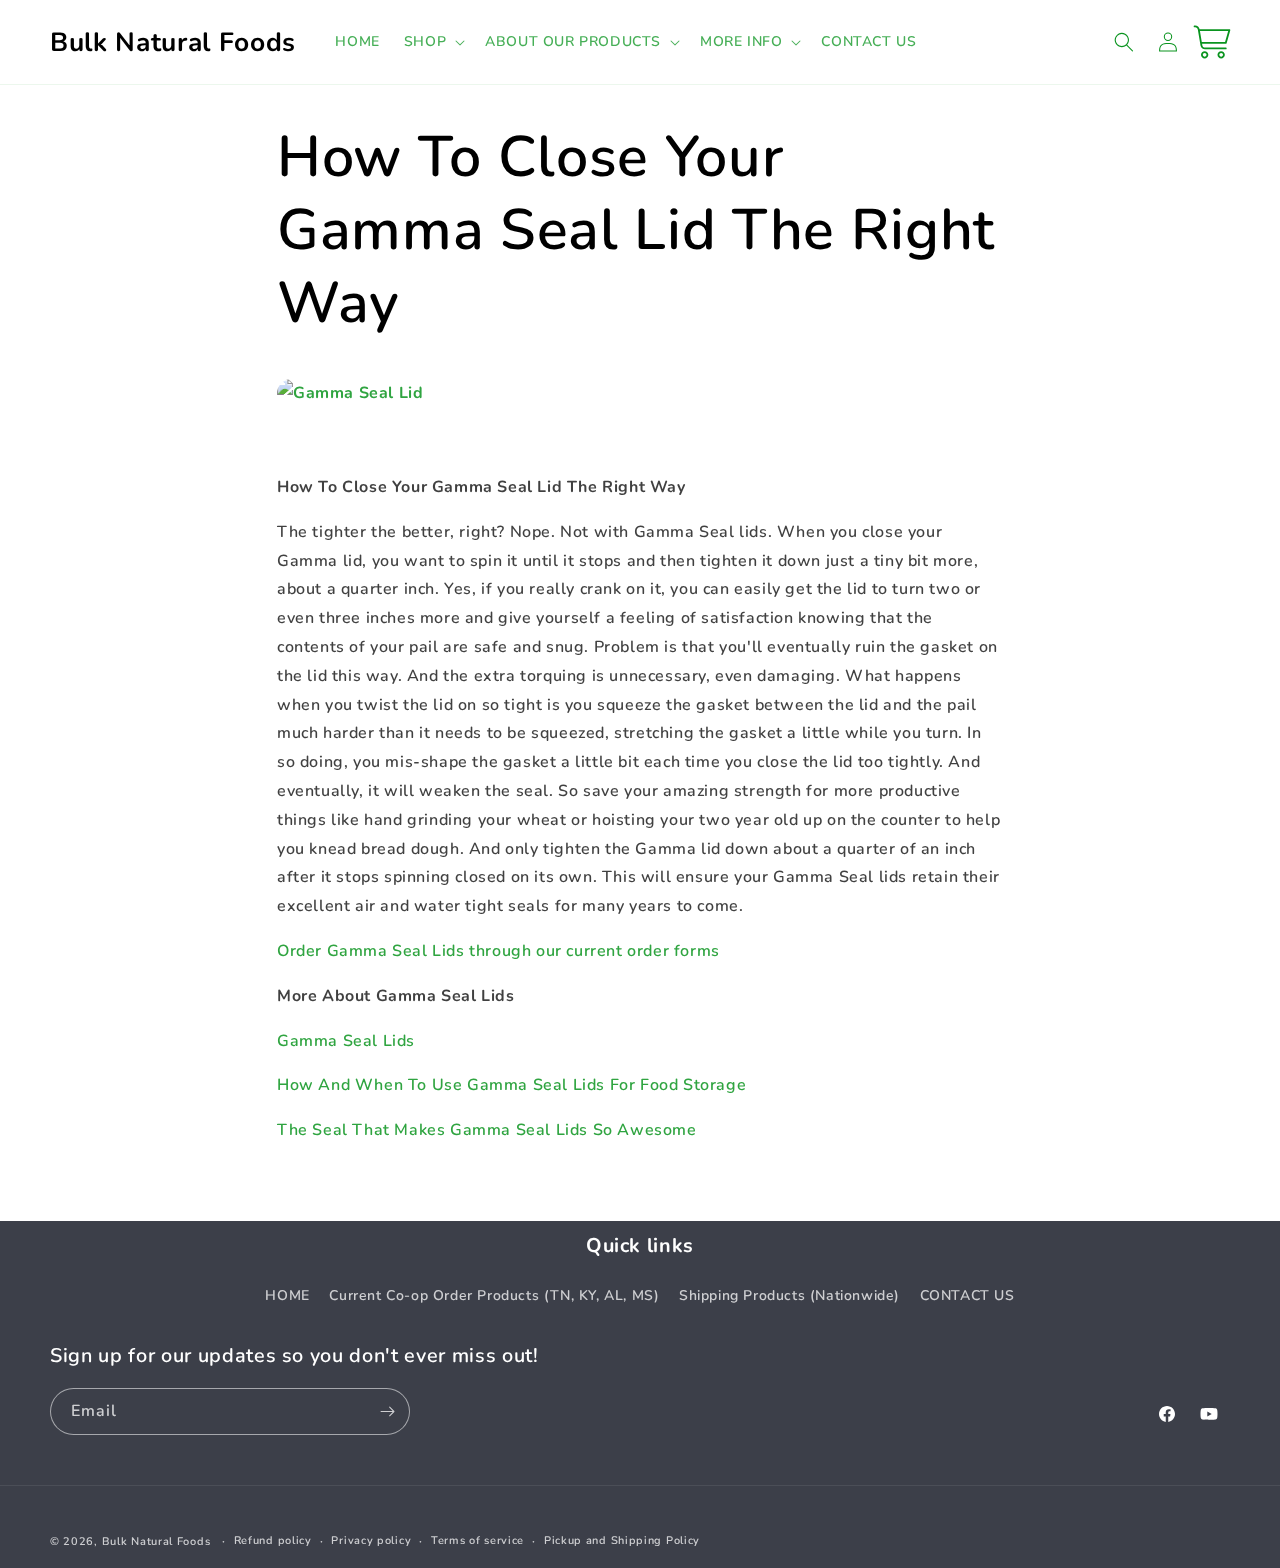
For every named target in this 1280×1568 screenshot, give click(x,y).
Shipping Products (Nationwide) (789, 1295)
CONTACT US (967, 1295)
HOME (287, 1295)
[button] (432, 42)
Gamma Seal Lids (346, 1041)
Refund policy (273, 1540)
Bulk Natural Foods (156, 1541)
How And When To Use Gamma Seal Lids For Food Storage (511, 1085)
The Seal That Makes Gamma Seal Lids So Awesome (487, 1130)
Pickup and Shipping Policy (622, 1540)
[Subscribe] (387, 1411)
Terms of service (477, 1540)
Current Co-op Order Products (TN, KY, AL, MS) (494, 1295)
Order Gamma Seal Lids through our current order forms (498, 951)
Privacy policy (371, 1540)
